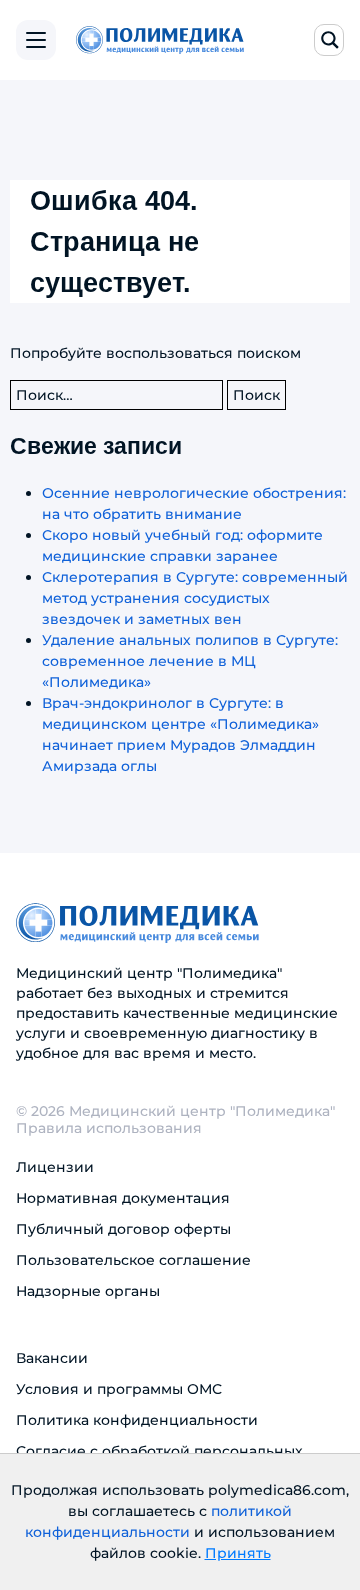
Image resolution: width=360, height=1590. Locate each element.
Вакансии (52, 1358)
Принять (238, 1553)
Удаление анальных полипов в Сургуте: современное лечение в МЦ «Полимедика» (190, 661)
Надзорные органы (88, 1291)
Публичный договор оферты (123, 1229)
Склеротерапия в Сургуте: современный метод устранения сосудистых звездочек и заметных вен (195, 598)
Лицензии (55, 1167)
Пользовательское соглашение (133, 1260)
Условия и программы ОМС (119, 1389)
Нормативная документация (123, 1198)
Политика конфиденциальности (137, 1420)
